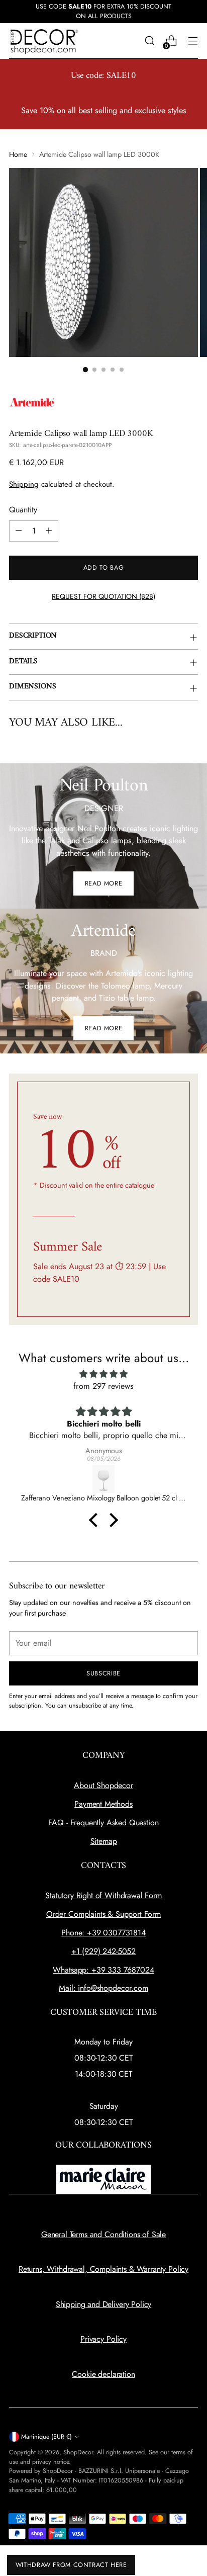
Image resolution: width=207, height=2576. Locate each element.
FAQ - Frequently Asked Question (103, 1823)
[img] (103, 1374)
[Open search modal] (149, 41)
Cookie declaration (103, 2374)
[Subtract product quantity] (19, 531)
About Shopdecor (103, 1785)
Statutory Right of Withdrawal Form (103, 1895)
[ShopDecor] (44, 41)
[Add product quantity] (49, 531)
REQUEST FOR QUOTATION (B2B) (103, 596)
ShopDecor (78, 2452)
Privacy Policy (103, 2339)
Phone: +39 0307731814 (103, 1933)
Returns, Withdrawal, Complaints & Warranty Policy (103, 2269)
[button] (96, 1520)
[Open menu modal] (193, 41)
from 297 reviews (103, 1386)
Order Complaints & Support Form (103, 1914)
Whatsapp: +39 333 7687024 (103, 1970)
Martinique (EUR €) (46, 2437)
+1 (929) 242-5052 (103, 1951)
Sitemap (104, 1841)
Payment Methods (103, 1804)
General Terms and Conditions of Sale (103, 2234)
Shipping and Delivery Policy (104, 2304)
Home (18, 154)
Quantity (23, 510)
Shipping (24, 484)
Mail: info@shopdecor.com (103, 1988)
